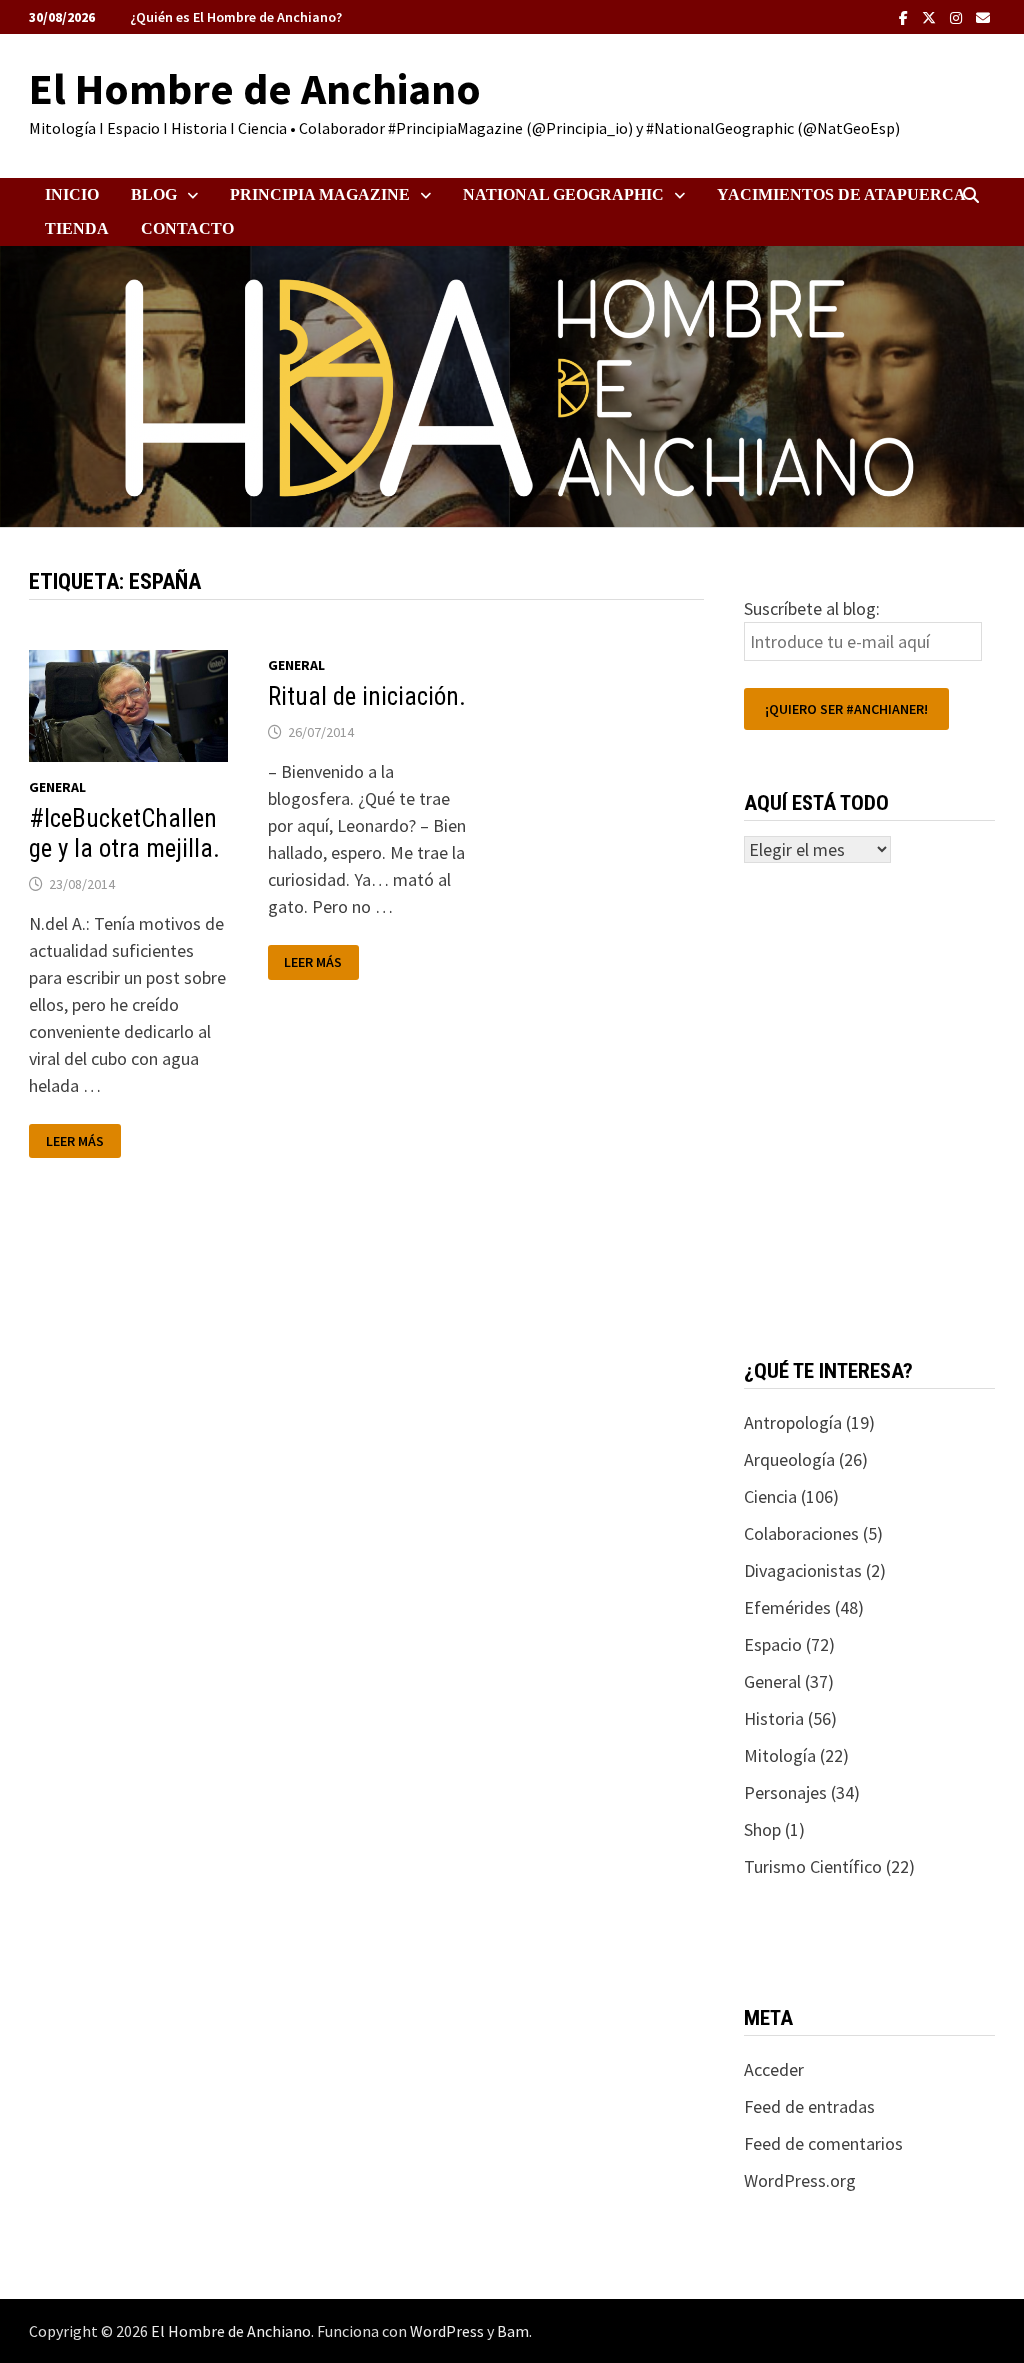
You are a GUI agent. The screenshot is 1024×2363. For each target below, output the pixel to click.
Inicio (72, 194)
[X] (931, 16)
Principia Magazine (320, 194)
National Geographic (563, 194)
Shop (762, 1829)
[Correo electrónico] (983, 16)
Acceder (774, 2069)
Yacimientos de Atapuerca (841, 194)
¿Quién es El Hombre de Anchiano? (236, 17)
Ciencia (770, 1496)
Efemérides (787, 1607)
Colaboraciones (801, 1533)
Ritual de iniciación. (367, 696)
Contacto (187, 228)
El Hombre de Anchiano (255, 88)
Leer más (83, 1141)
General (57, 787)
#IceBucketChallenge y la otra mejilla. (124, 833)
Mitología (780, 1755)
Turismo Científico (813, 1866)
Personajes (785, 1792)
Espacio (773, 1644)
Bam (513, 2331)
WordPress (447, 2331)
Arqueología (789, 1459)
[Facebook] (905, 16)
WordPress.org (800, 2180)
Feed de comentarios (823, 2143)
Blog (154, 194)
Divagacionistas (803, 1570)
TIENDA (77, 228)
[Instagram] (958, 16)
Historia (774, 1718)
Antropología (793, 1422)
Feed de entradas (809, 2106)
